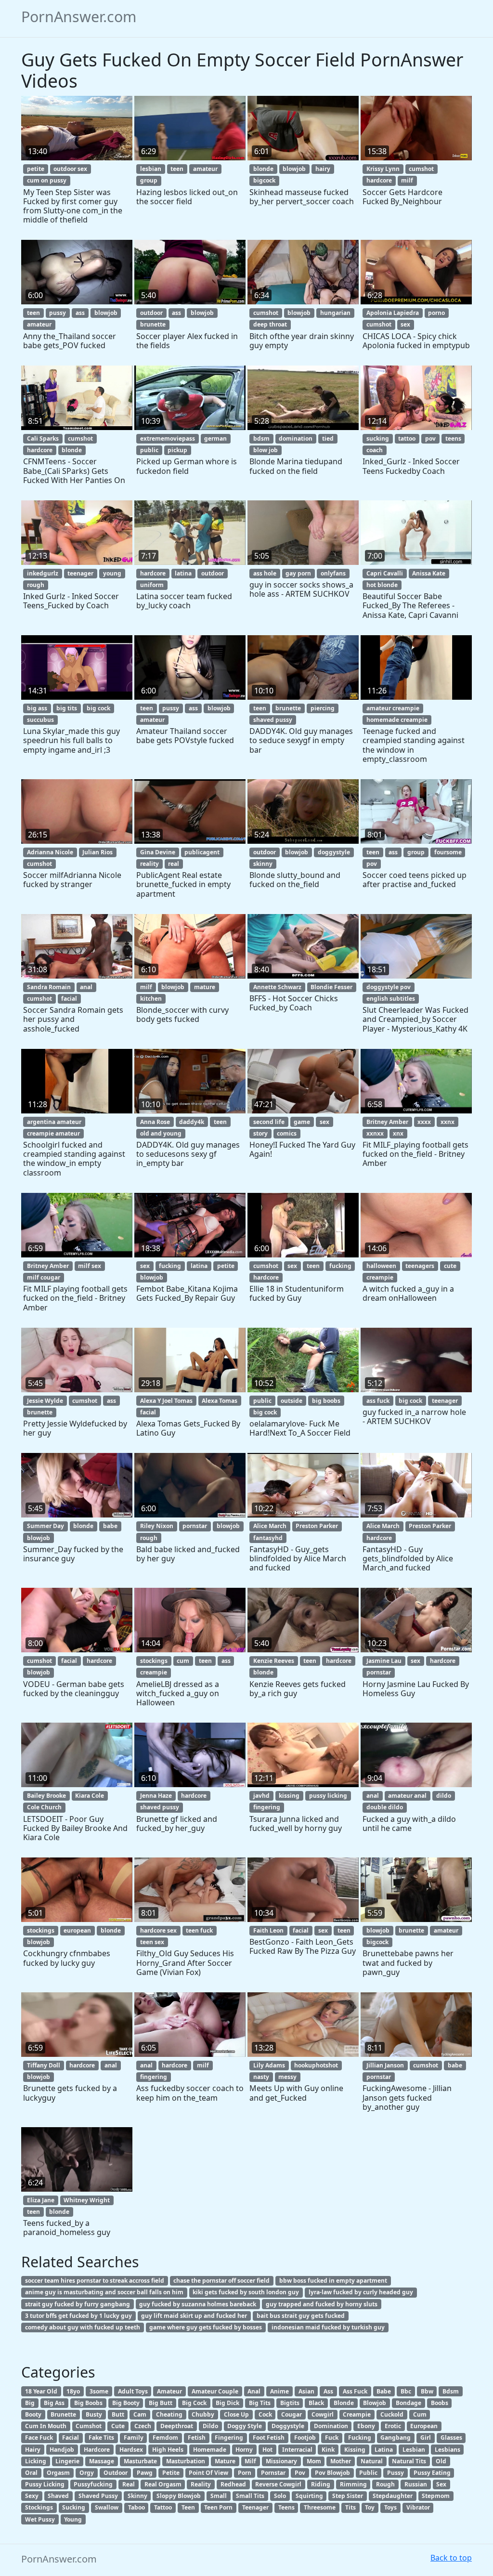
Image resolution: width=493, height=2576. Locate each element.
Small (219, 2496)
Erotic (393, 2426)
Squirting (309, 2496)
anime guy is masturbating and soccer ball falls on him (104, 2292)
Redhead (233, 2484)
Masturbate (140, 2461)
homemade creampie (397, 720)
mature (205, 987)
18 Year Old (41, 2391)
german (215, 438)
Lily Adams (269, 2065)
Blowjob (375, 2403)
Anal (254, 2391)
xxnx (448, 1122)
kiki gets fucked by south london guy (246, 2292)
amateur (205, 169)
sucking (378, 438)
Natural (372, 2461)
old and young (161, 1133)
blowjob (294, 169)
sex (405, 324)
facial (69, 999)
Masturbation (186, 2461)
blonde (263, 169)
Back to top (451, 2558)
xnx (398, 1133)
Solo (280, 2496)
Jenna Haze (156, 1796)
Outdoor (116, 2473)
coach (375, 450)
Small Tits (250, 2496)
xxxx (424, 1122)
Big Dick (227, 2403)
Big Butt (161, 2403)
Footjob (305, 2438)
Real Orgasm (163, 2484)
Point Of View (208, 2473)
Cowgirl (323, 2414)
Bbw (427, 2391)
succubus (40, 720)
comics (287, 1133)
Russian (416, 2484)
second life (269, 1122)
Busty (94, 2414)
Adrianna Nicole (50, 852)
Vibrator (418, 2507)
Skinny (137, 2496)
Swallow (107, 2507)
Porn (245, 2473)
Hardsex (131, 2450)
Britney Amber (387, 1122)
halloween (381, 1266)
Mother (341, 2461)
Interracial (297, 2450)
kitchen (151, 999)
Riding (321, 2484)
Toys (390, 2507)
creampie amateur (53, 1133)
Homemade (210, 2450)
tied (328, 438)
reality (149, 864)
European (424, 2426)
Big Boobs (88, 2403)
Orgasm (58, 2473)
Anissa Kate (429, 573)
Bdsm (451, 2391)
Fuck (332, 2438)
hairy (323, 169)
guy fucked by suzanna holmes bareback (198, 2304)
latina (183, 573)
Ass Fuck (355, 2391)
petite (36, 169)
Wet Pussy (40, 2519)
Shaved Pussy (98, 2496)
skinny (263, 864)
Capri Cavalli (385, 573)
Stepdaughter (393, 2496)
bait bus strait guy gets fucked (301, 2316)
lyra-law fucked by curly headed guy (361, 2292)
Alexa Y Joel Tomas (166, 1401)
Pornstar (273, 2473)
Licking (36, 2461)
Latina (384, 2450)
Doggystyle (288, 2426)
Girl (426, 2438)
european (77, 1930)
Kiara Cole (90, 1796)
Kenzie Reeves (274, 1661)
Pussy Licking (45, 2484)
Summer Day (45, 1526)
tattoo (407, 438)
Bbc (406, 2391)
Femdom (165, 2438)
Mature (225, 2461)
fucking (170, 1266)
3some (99, 2391)
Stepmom (436, 2496)
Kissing (355, 2450)
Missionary (281, 2461)
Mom (314, 2461)
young (112, 573)
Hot (267, 2450)
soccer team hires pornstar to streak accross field (95, 2281)
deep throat (270, 324)
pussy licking (328, 1796)
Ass (328, 2391)
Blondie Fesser (331, 987)
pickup (177, 450)
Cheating (169, 2414)
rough (36, 585)
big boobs (326, 1401)
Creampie (357, 2414)
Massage (102, 2461)
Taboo (136, 2507)
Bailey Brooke (46, 1796)
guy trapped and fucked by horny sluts (322, 2304)
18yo (73, 2391)
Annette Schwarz (277, 987)
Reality (201, 2484)
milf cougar (44, 1277)
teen (177, 169)
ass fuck (378, 1401)
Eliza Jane (41, 2200)
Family (134, 2438)
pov (430, 438)
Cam (140, 2414)
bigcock (264, 180)
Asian (306, 2391)
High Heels (168, 2450)
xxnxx (375, 1133)
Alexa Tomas (220, 1401)
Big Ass (54, 2403)
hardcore (379, 180)
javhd (261, 1796)
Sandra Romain (49, 987)
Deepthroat (177, 2426)
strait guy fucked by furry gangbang (78, 2304)
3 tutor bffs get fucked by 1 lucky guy (78, 2316)
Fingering (229, 2438)
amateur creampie (393, 708)
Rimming (353, 2484)
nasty (261, 2077)
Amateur (169, 2391)
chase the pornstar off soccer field (221, 2281)
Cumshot (89, 2426)
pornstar (195, 1526)
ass (80, 313)
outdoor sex (70, 169)
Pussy (396, 2473)
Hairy (33, 2450)
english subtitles (391, 999)
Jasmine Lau (384, 1661)
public (149, 450)
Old (441, 2461)
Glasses (451, 2438)
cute (450, 1266)
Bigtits (290, 2403)
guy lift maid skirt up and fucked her (194, 2316)
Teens (286, 2507)
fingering (267, 1807)
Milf (250, 2461)
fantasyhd (268, 1538)
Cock (265, 2414)
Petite (171, 2473)
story (260, 1133)
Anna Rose (155, 1122)
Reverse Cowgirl (278, 2484)
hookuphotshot (316, 2065)
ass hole (265, 573)
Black (316, 2403)
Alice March (270, 1526)
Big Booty (126, 2403)
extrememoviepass (168, 438)
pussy (58, 313)
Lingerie (67, 2461)
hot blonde (382, 585)
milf (407, 180)
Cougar (292, 2414)
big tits (67, 708)
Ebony (366, 2426)
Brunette (63, 2414)
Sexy (32, 2496)
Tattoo (163, 2507)
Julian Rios (97, 852)
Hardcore (97, 2450)
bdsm (261, 438)
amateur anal (407, 1796)
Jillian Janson (385, 2065)
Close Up (236, 2414)
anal (86, 987)
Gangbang (396, 2438)
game (302, 1122)
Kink (328, 2450)
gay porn (298, 573)
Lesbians (448, 2450)
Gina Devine (158, 852)
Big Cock (194, 2403)
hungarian (335, 313)
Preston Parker (317, 1526)
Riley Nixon (157, 1526)
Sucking (74, 2507)
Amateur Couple (215, 2391)
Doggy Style (245, 2426)
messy (287, 2077)
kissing (289, 1796)
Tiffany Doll (44, 2065)
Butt (118, 2414)
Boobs (440, 2403)
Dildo (210, 2426)
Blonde (344, 2403)
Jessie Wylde (45, 1401)
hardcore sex (158, 1930)
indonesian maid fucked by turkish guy (328, 2327)
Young (73, 2519)
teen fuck (199, 1930)
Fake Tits (101, 2438)
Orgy (87, 2473)
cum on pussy (47, 180)
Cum (420, 2414)
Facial (71, 2438)
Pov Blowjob (332, 2473)
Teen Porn (218, 2507)
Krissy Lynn (383, 169)
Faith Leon (268, 1930)
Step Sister (348, 2496)
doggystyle (334, 852)
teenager (80, 573)
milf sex (90, 1266)
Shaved (58, 2496)
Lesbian (414, 2450)
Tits (350, 2507)
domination (296, 438)
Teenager (255, 2507)
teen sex (152, 1942)
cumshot (421, 169)
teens (453, 438)
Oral (31, 2473)
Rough (385, 2484)
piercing (323, 708)
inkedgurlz (43, 573)
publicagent (202, 852)
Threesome (320, 2507)
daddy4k (192, 1122)
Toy (370, 2507)
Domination (331, 2426)
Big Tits (260, 2403)
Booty (33, 2414)
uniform (152, 585)
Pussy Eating (432, 2473)
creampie (380, 1277)
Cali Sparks (43, 438)
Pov (300, 2473)
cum (183, 1661)
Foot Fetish (269, 2438)
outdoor (151, 313)
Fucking (360, 2438)
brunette (153, 324)
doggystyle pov (389, 987)
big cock (98, 708)
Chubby (203, 2414)
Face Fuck (39, 2438)
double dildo (385, 1807)
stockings (154, 1661)
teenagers (420, 1266)
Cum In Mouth (46, 2426)
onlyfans (333, 573)
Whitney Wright (87, 2200)
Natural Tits (409, 2461)
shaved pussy (273, 720)
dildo (444, 1796)
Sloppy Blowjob (179, 2496)
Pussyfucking (93, 2484)
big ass (37, 708)
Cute (118, 2426)
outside (292, 1401)
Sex (441, 2484)
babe (110, 1526)
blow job (266, 450)
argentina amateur (54, 1122)
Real (129, 2484)
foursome (448, 852)
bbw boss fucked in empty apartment (333, 2281)
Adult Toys (133, 2391)
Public (368, 2473)
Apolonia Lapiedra (393, 313)
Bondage (409, 2403)
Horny (244, 2450)
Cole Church (44, 1807)
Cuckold (392, 2414)
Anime (279, 2391)
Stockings (39, 2507)
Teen (188, 2507)
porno (436, 313)
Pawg (145, 2473)
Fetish (197, 2438)
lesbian (151, 169)
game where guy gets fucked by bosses (206, 2327)
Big (30, 2403)
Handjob (62, 2450)
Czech (143, 2426)
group (149, 180)
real (174, 864)
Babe (384, 2391)
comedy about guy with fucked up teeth (83, 2327)
